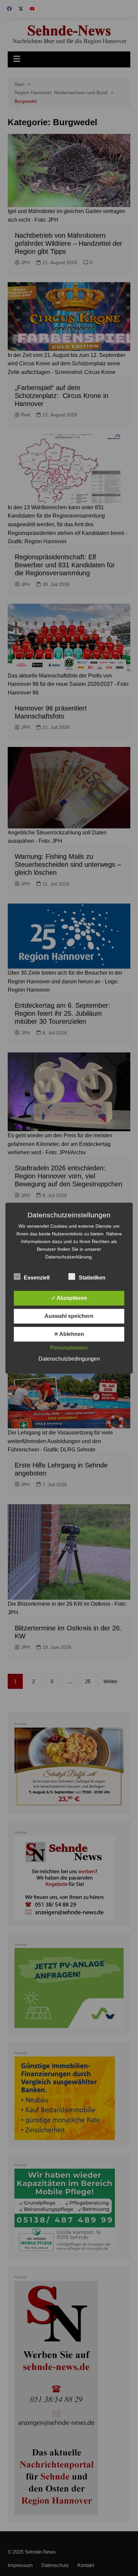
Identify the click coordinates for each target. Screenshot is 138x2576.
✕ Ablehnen (69, 1334)
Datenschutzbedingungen (69, 1359)
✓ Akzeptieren (69, 1298)
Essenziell (37, 1278)
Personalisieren (69, 1348)
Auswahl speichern (69, 1316)
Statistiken (92, 1278)
